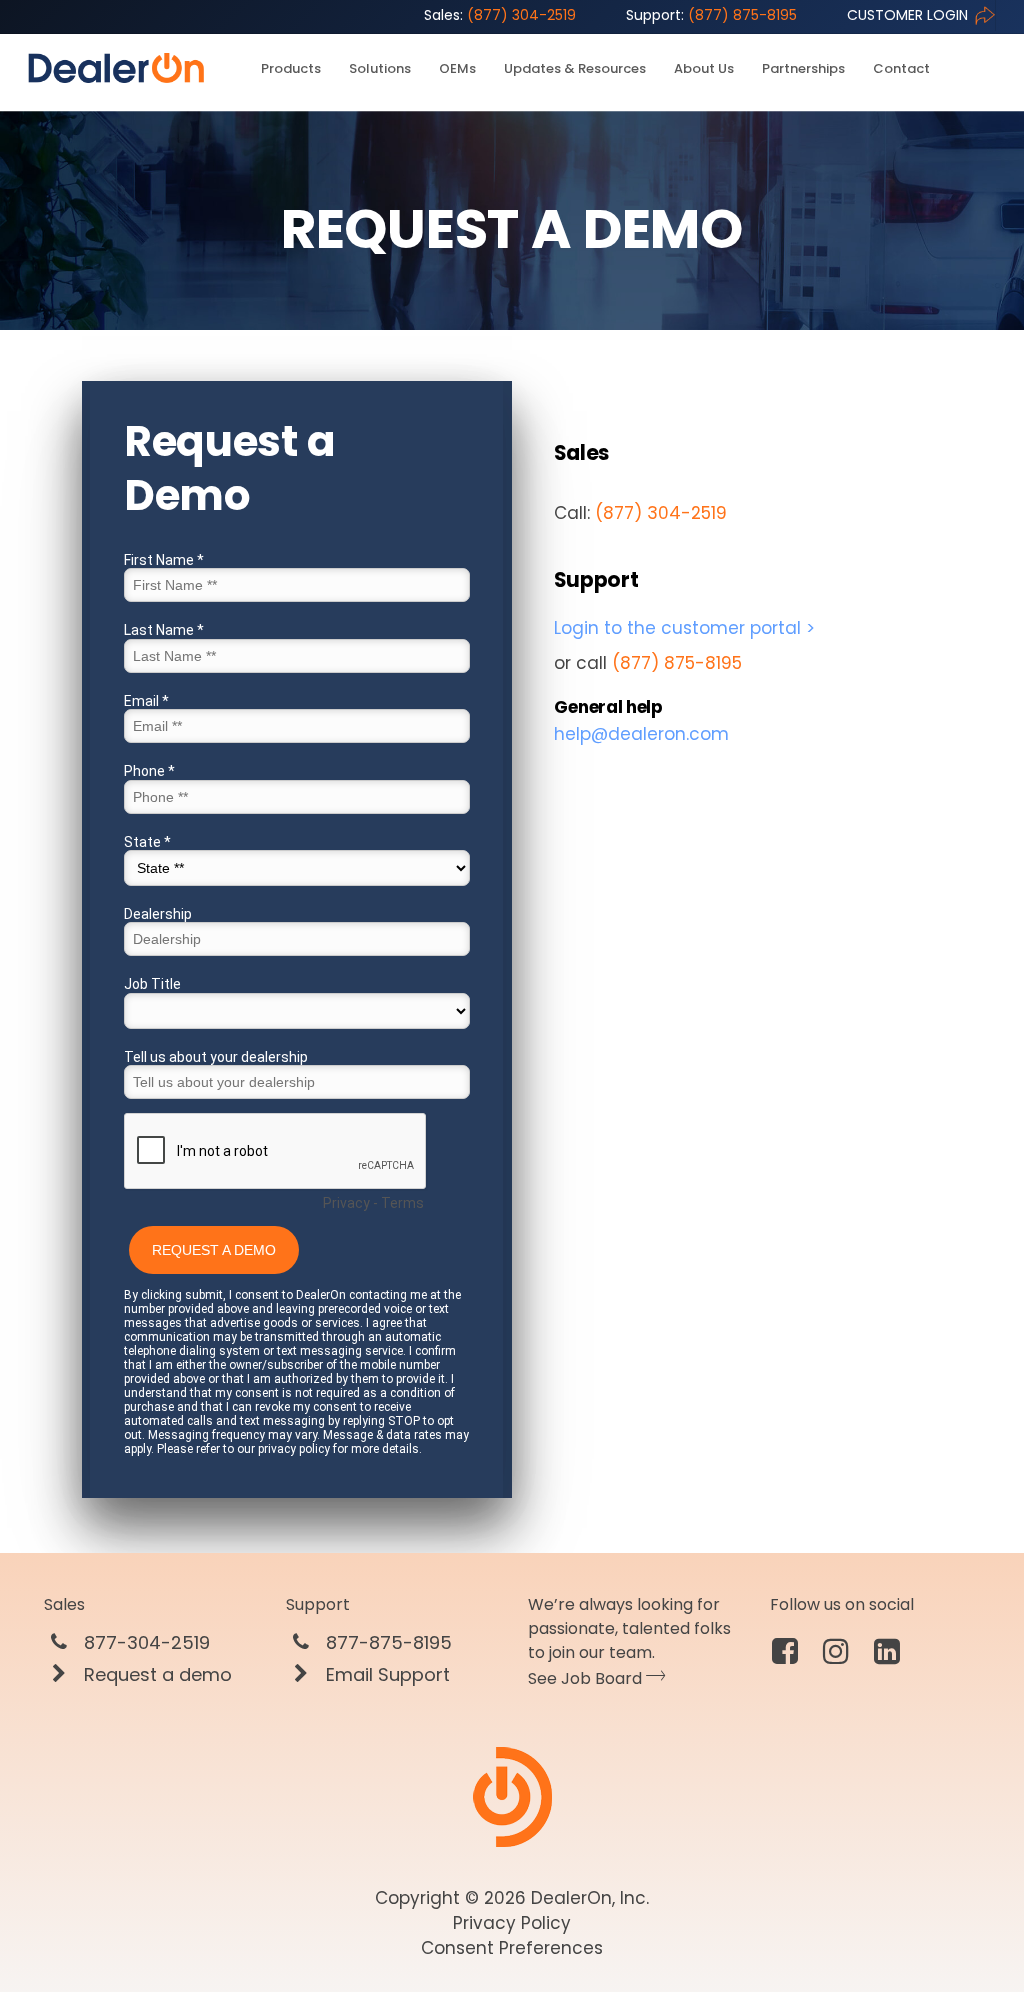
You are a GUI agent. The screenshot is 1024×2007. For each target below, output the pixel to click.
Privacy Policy (512, 1923)
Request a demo (155, 1675)
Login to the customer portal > (684, 628)
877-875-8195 (386, 1643)
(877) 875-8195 (711, 15)
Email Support (385, 1675)
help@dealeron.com (641, 734)
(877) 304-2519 (500, 15)
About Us (704, 69)
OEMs (457, 69)
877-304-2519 (144, 1643)
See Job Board (587, 1678)
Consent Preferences (512, 1948)
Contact (901, 69)
